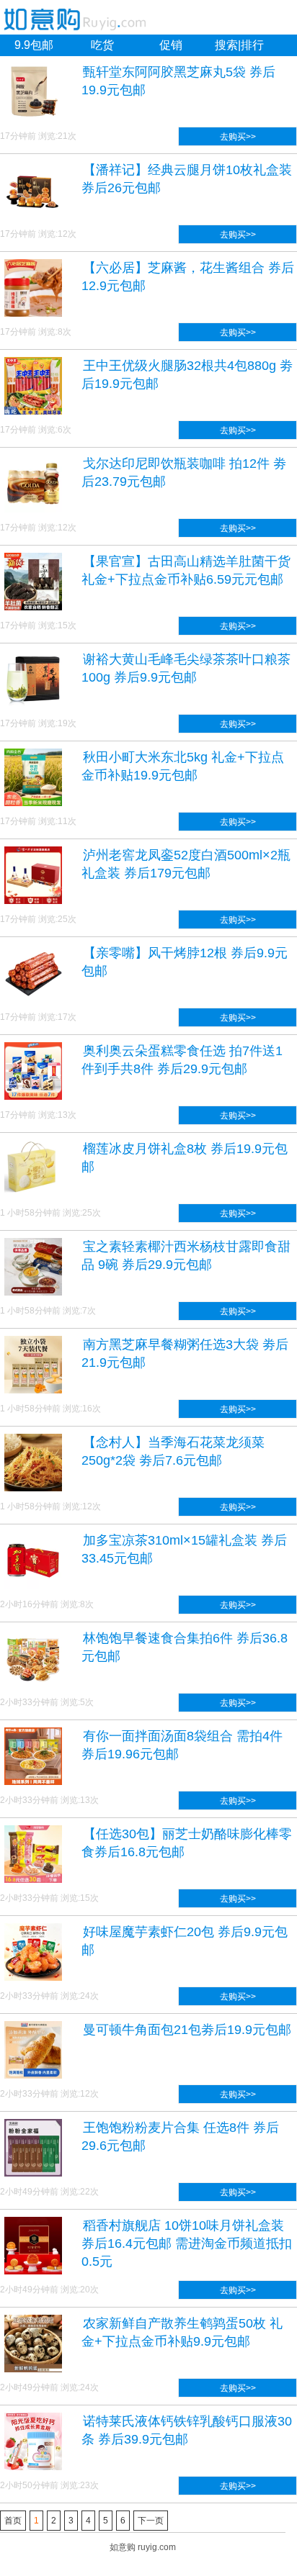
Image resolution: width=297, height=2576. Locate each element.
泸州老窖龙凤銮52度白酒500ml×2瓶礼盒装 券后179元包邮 (186, 864)
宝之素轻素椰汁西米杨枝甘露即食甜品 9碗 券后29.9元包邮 (186, 1256)
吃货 (102, 45)
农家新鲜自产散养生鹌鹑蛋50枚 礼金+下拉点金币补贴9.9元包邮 (182, 2332)
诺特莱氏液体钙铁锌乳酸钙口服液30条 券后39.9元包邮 (187, 2430)
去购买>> (238, 137)
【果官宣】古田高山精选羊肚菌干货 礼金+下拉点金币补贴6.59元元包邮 (186, 570)
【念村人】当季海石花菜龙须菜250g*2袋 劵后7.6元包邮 (173, 1451)
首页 (13, 2521)
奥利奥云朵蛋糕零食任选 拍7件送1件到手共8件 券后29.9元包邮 (182, 1060)
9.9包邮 (34, 45)
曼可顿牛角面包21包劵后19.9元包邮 (187, 2030)
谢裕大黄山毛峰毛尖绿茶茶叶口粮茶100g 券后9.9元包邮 (186, 668)
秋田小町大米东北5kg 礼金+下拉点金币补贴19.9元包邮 (183, 766)
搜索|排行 (239, 45)
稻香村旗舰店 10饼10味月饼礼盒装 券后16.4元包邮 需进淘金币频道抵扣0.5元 (187, 2243)
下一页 (151, 2521)
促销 (171, 45)
